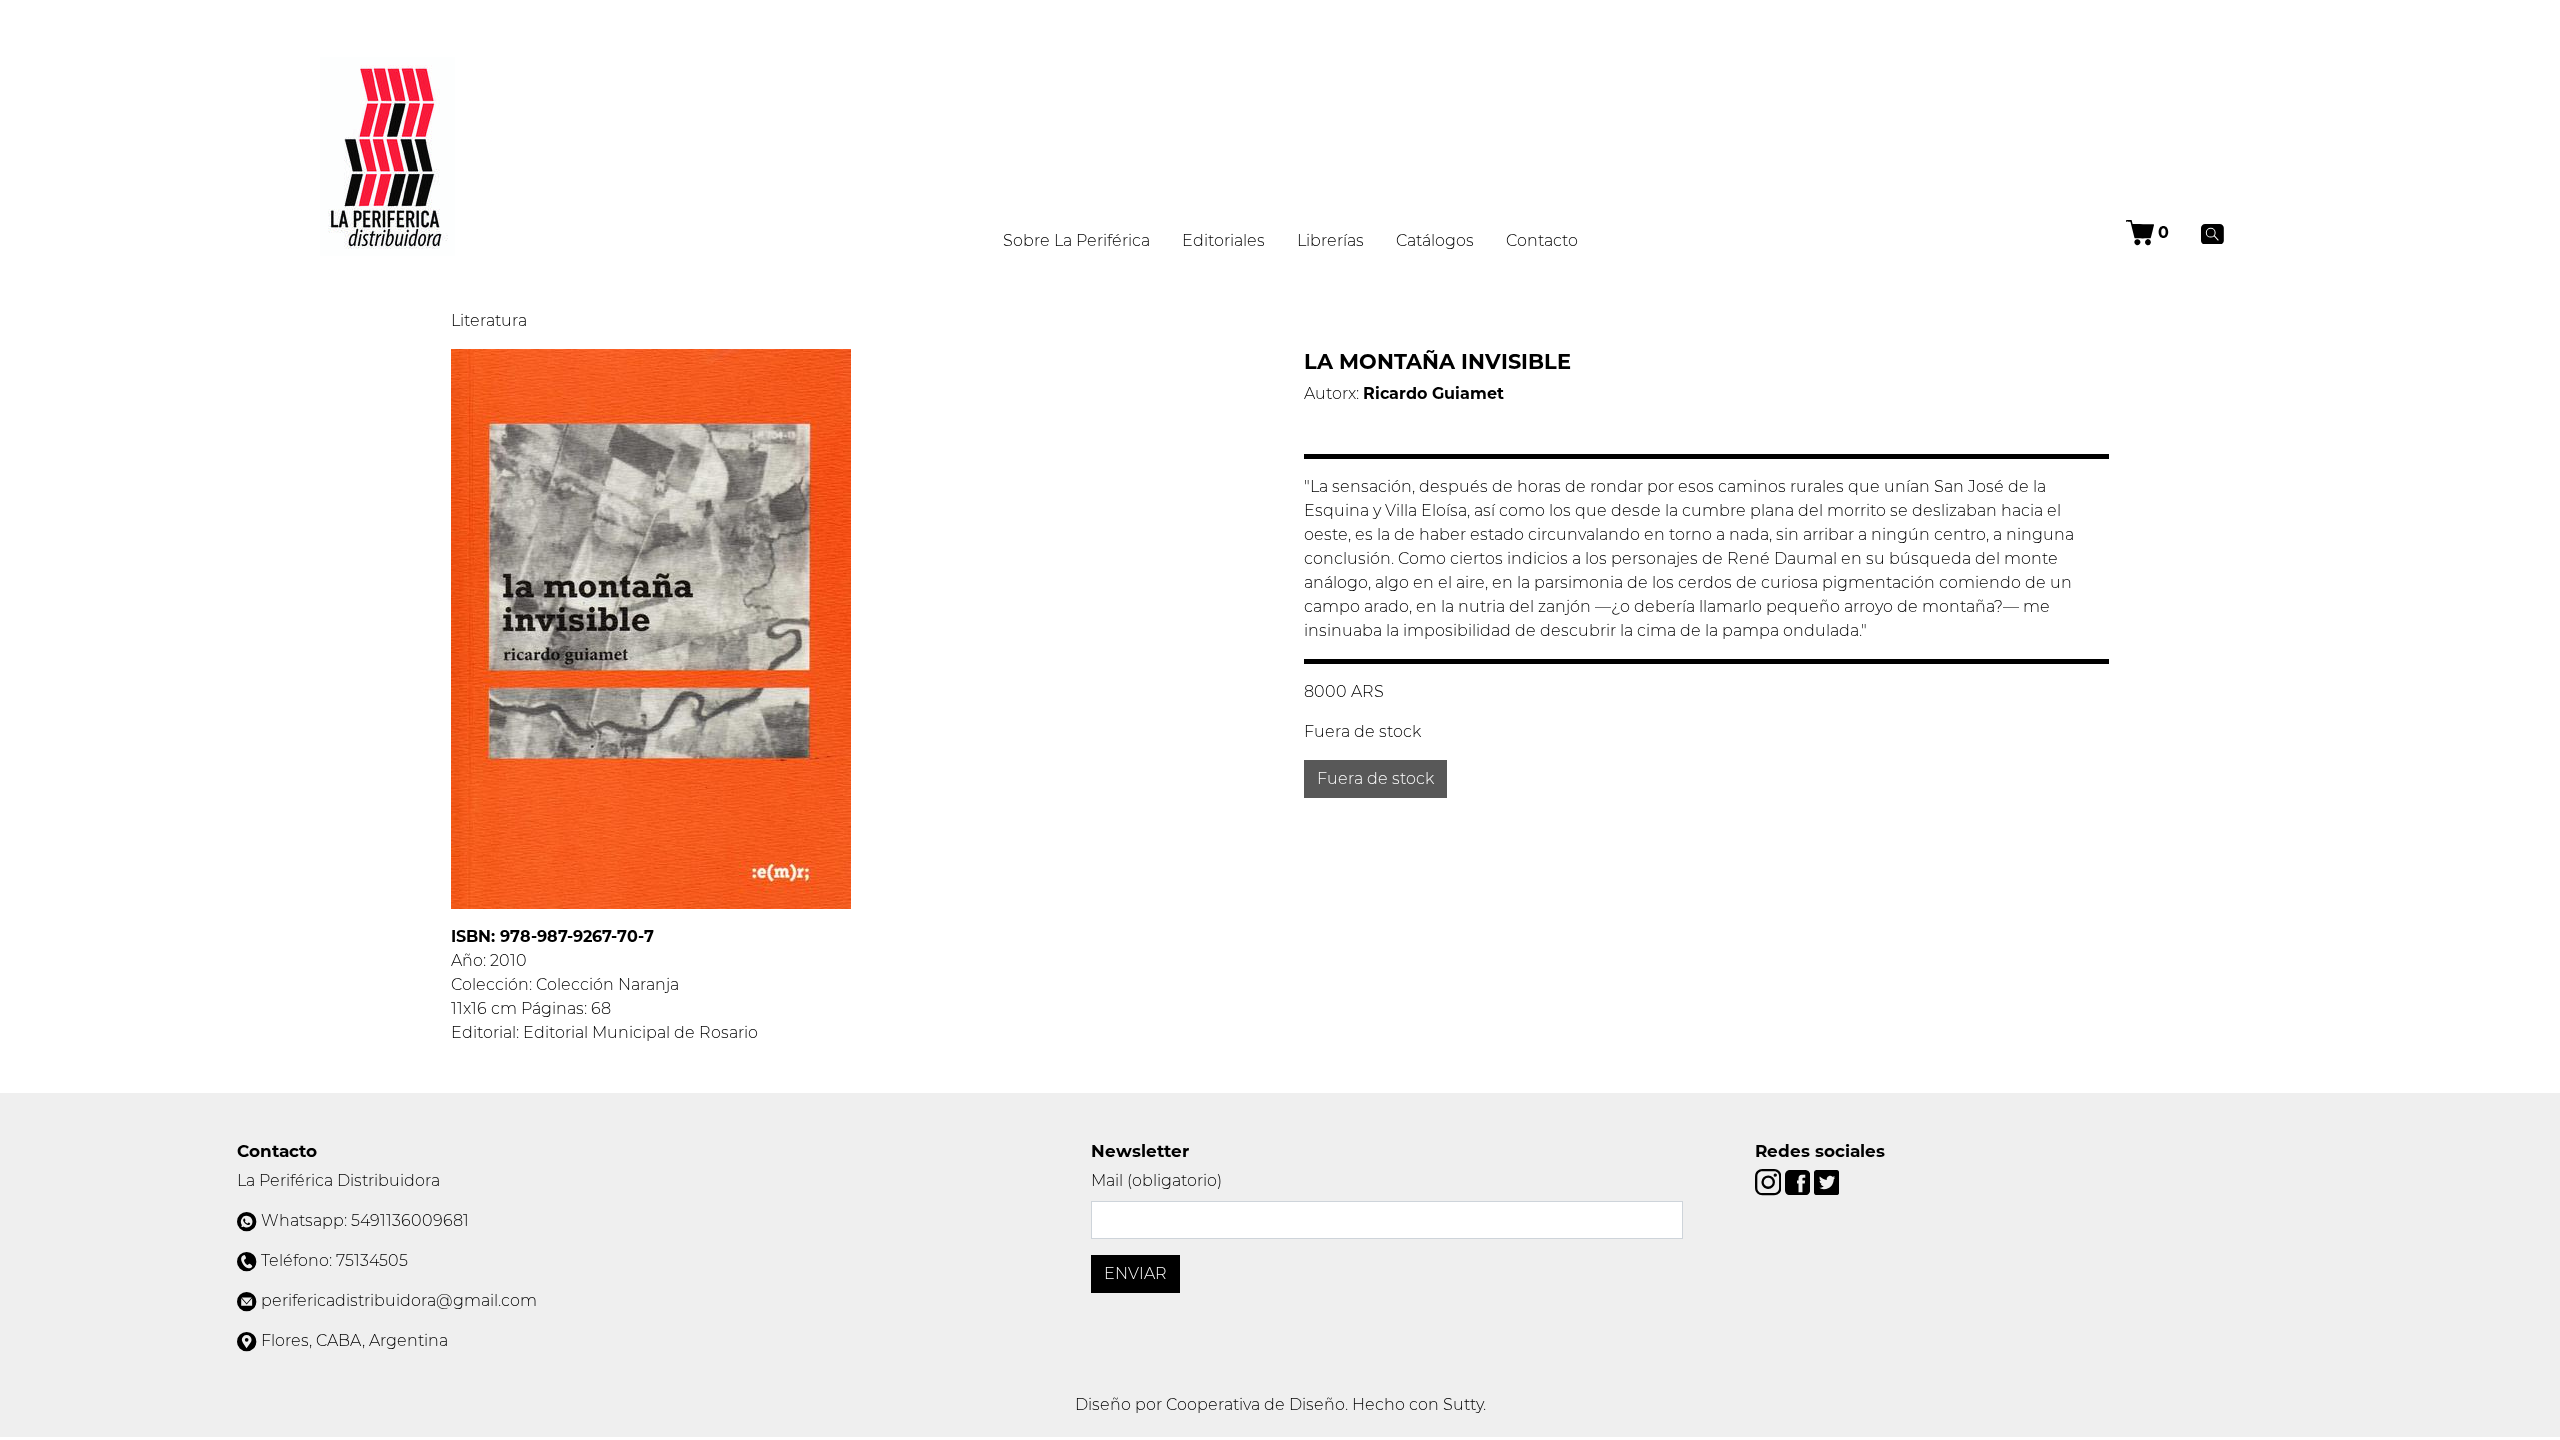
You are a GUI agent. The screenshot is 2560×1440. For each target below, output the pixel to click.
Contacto (1542, 240)
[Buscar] (2212, 233)
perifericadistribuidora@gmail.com (399, 1300)
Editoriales (1223, 240)
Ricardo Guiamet (1433, 393)
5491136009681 (410, 1220)
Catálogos (1435, 240)
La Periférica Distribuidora (338, 1180)
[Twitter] (1826, 1181)
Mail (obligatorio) (1156, 1180)
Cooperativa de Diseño (1255, 1404)
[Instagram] (1770, 1181)
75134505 (372, 1260)
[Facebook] (1799, 1181)
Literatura (489, 320)
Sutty (1463, 1404)
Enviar (1135, 1273)
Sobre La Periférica (1076, 240)
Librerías (1330, 240)
